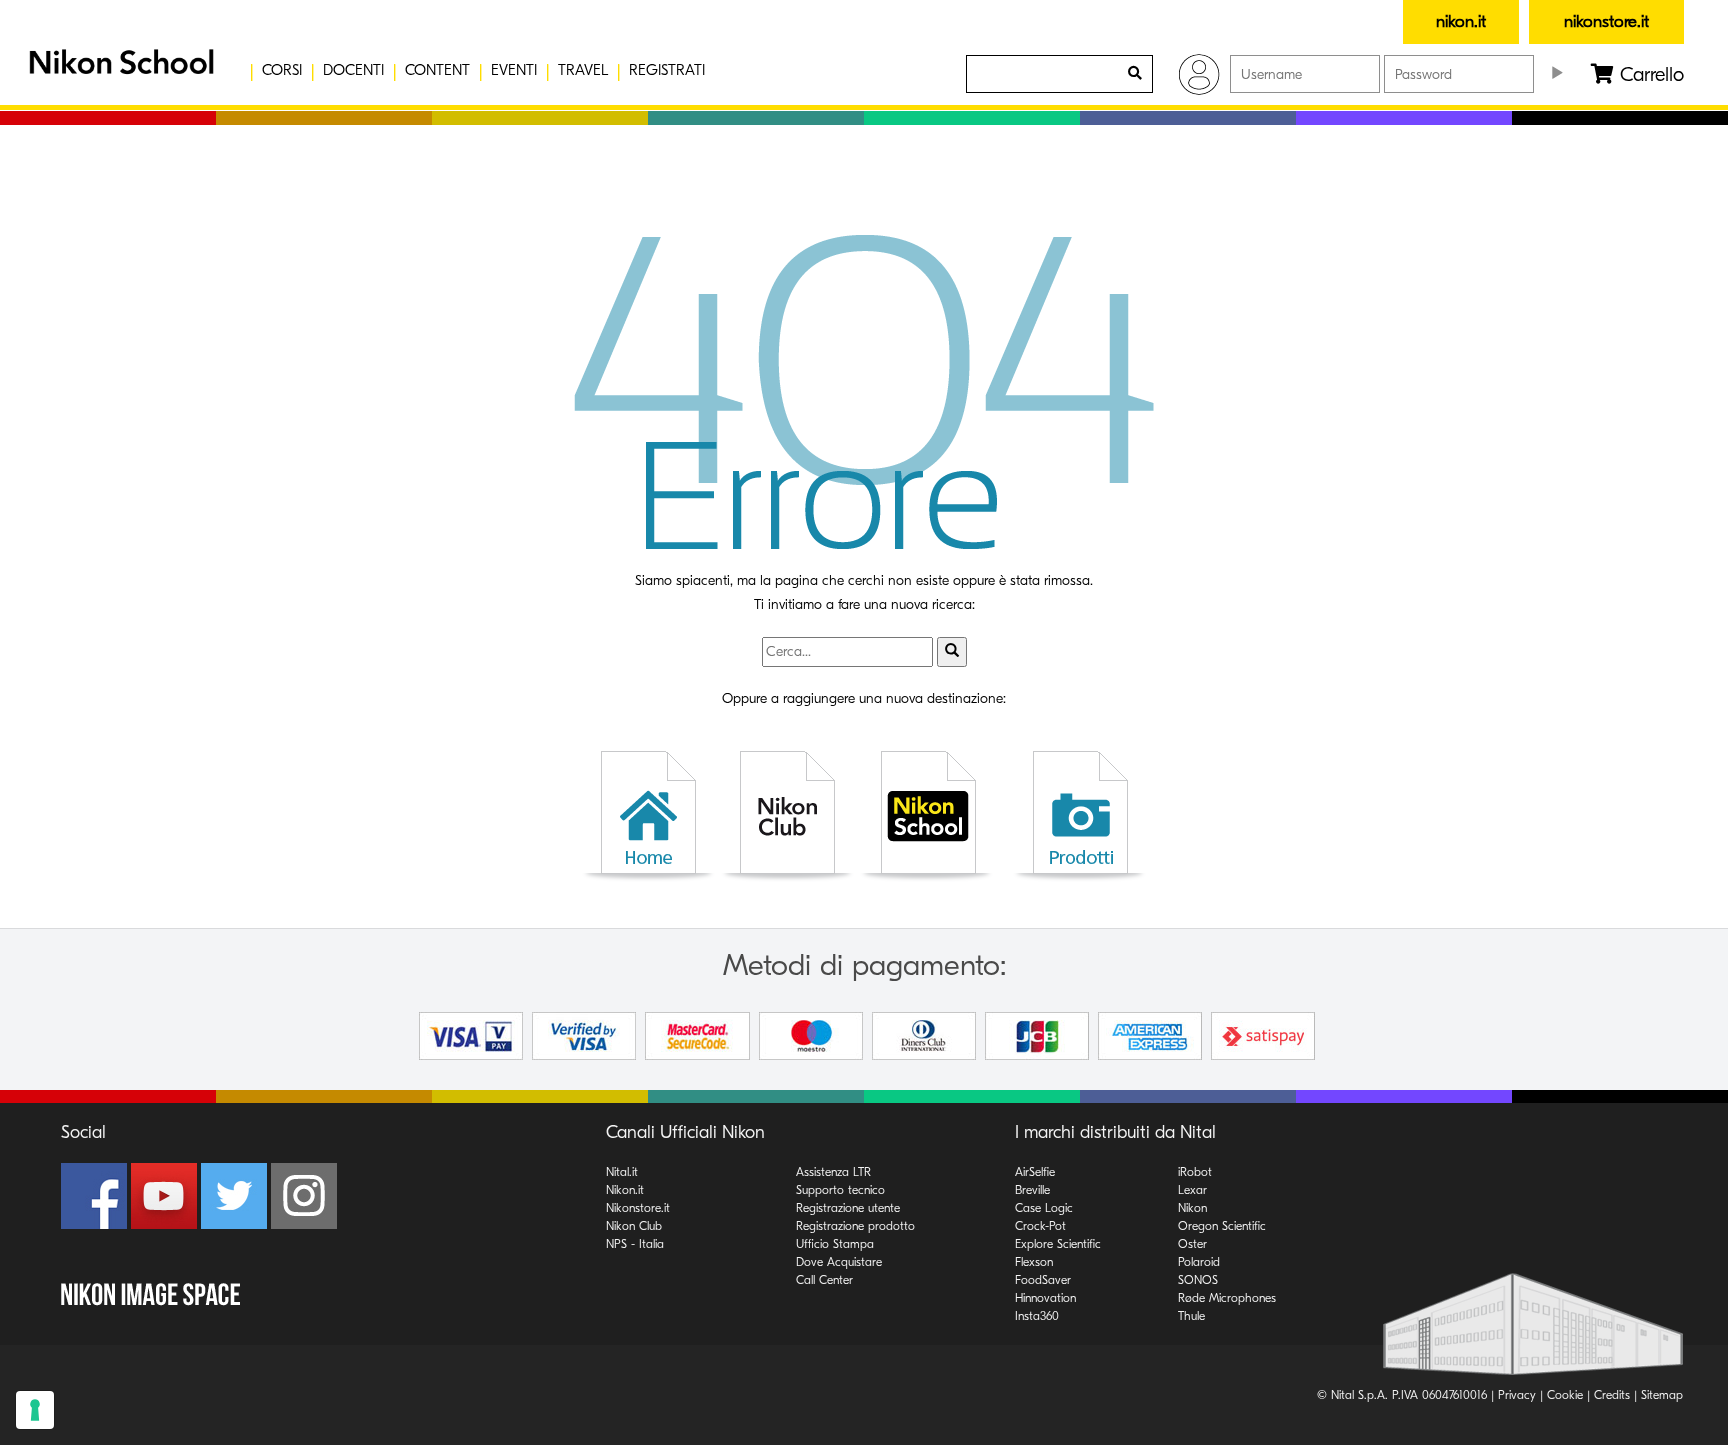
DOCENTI (353, 70)
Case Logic (1044, 1208)
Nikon (1192, 1208)
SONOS (1198, 1280)
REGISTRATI (667, 70)
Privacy (1517, 1395)
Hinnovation (1045, 1298)
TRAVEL (583, 70)
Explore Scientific (1058, 1244)
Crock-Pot (1040, 1226)
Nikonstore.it (638, 1208)
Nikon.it (625, 1190)
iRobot (1195, 1172)
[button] (119, 70)
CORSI (282, 70)
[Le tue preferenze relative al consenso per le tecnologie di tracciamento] (35, 1410)
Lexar (1192, 1190)
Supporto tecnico (840, 1190)
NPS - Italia (635, 1244)
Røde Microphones (1227, 1298)
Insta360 (1037, 1316)
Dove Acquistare (839, 1262)
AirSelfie (1035, 1172)
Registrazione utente (848, 1208)
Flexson (1034, 1262)
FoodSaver (1043, 1280)
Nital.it (622, 1172)
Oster (1192, 1244)
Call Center (824, 1280)
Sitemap (1662, 1395)
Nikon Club (634, 1226)
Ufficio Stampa (835, 1244)
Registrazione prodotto (855, 1226)
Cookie (1565, 1395)
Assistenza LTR (833, 1172)
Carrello (1649, 74)
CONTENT (437, 70)
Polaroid (1199, 1262)
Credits (1612, 1395)
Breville (1032, 1190)
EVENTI (514, 70)
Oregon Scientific (1222, 1226)
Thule (1191, 1316)
